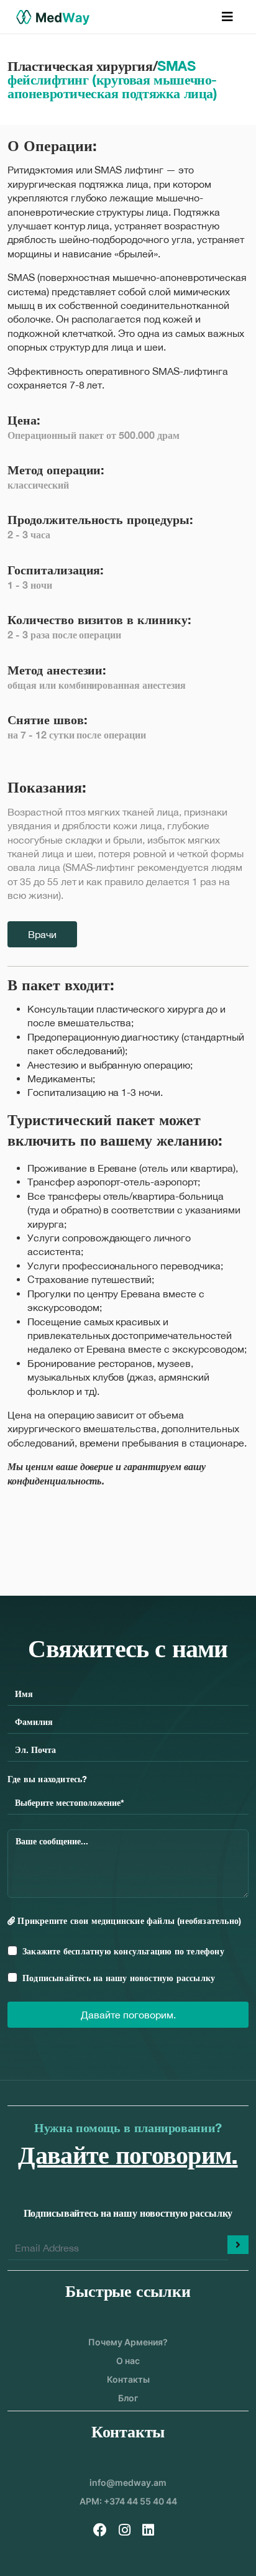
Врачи (42, 934)
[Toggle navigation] (227, 17)
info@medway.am (128, 2482)
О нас (128, 2361)
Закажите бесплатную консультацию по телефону (123, 1951)
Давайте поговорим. (128, 2015)
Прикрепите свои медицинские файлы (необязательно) (128, 1920)
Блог (128, 2398)
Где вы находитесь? (48, 1779)
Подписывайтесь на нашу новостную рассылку (119, 1978)
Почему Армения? (128, 2342)
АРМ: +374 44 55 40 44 (128, 2501)
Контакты (128, 2379)
